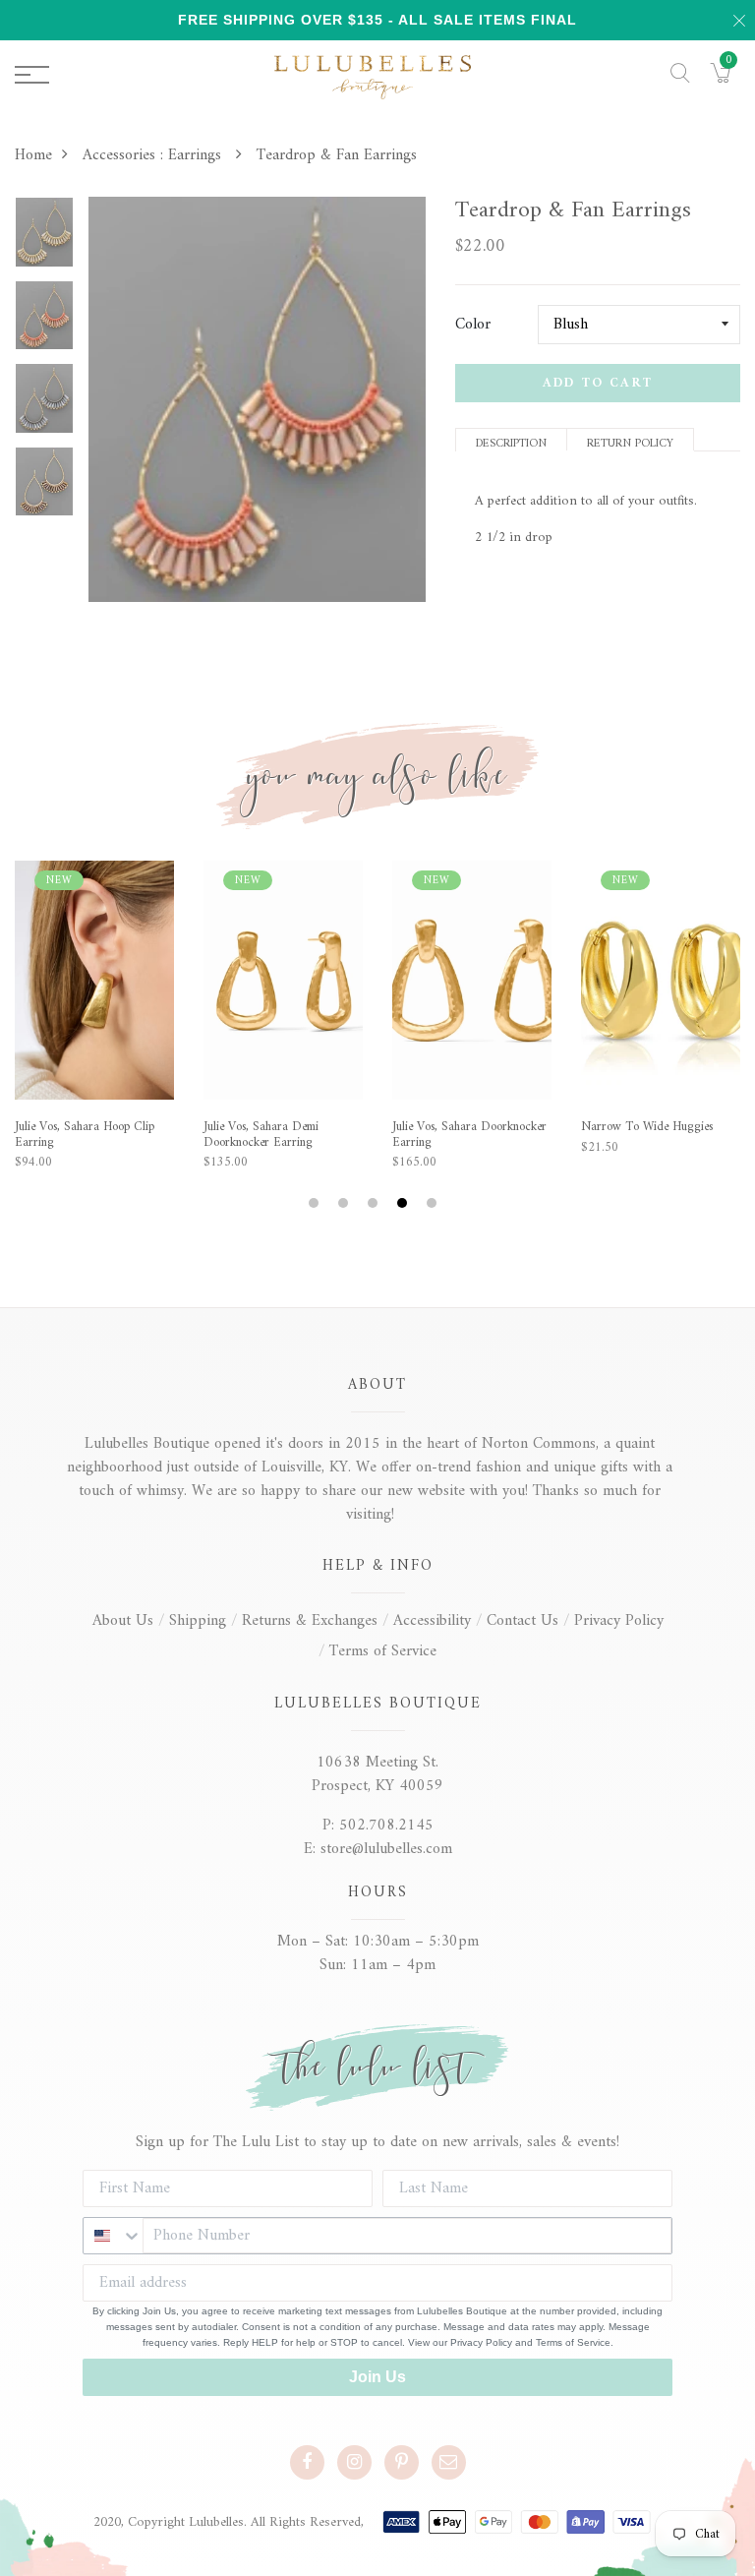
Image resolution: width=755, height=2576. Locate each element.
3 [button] (375, 1203)
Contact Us (523, 1621)
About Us (123, 1621)
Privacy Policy (619, 1621)
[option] (44, 239)
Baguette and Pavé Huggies (463, 1127)
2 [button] (346, 1203)
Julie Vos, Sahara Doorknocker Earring (92, 1135)
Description (511, 442)
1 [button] (316, 1203)
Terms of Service (383, 1651)
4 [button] (405, 1203)
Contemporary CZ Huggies (649, 1127)
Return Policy (630, 442)
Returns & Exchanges (310, 1621)
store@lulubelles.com (386, 1849)
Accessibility (432, 1621)
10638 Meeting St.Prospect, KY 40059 (377, 1774)
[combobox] (113, 2236)
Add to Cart (598, 383)
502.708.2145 (386, 1826)
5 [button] (434, 1203)
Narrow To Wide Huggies (269, 1127)
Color (473, 325)
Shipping (198, 1621)
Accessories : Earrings (154, 155)
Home (33, 155)
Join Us (377, 2377)
